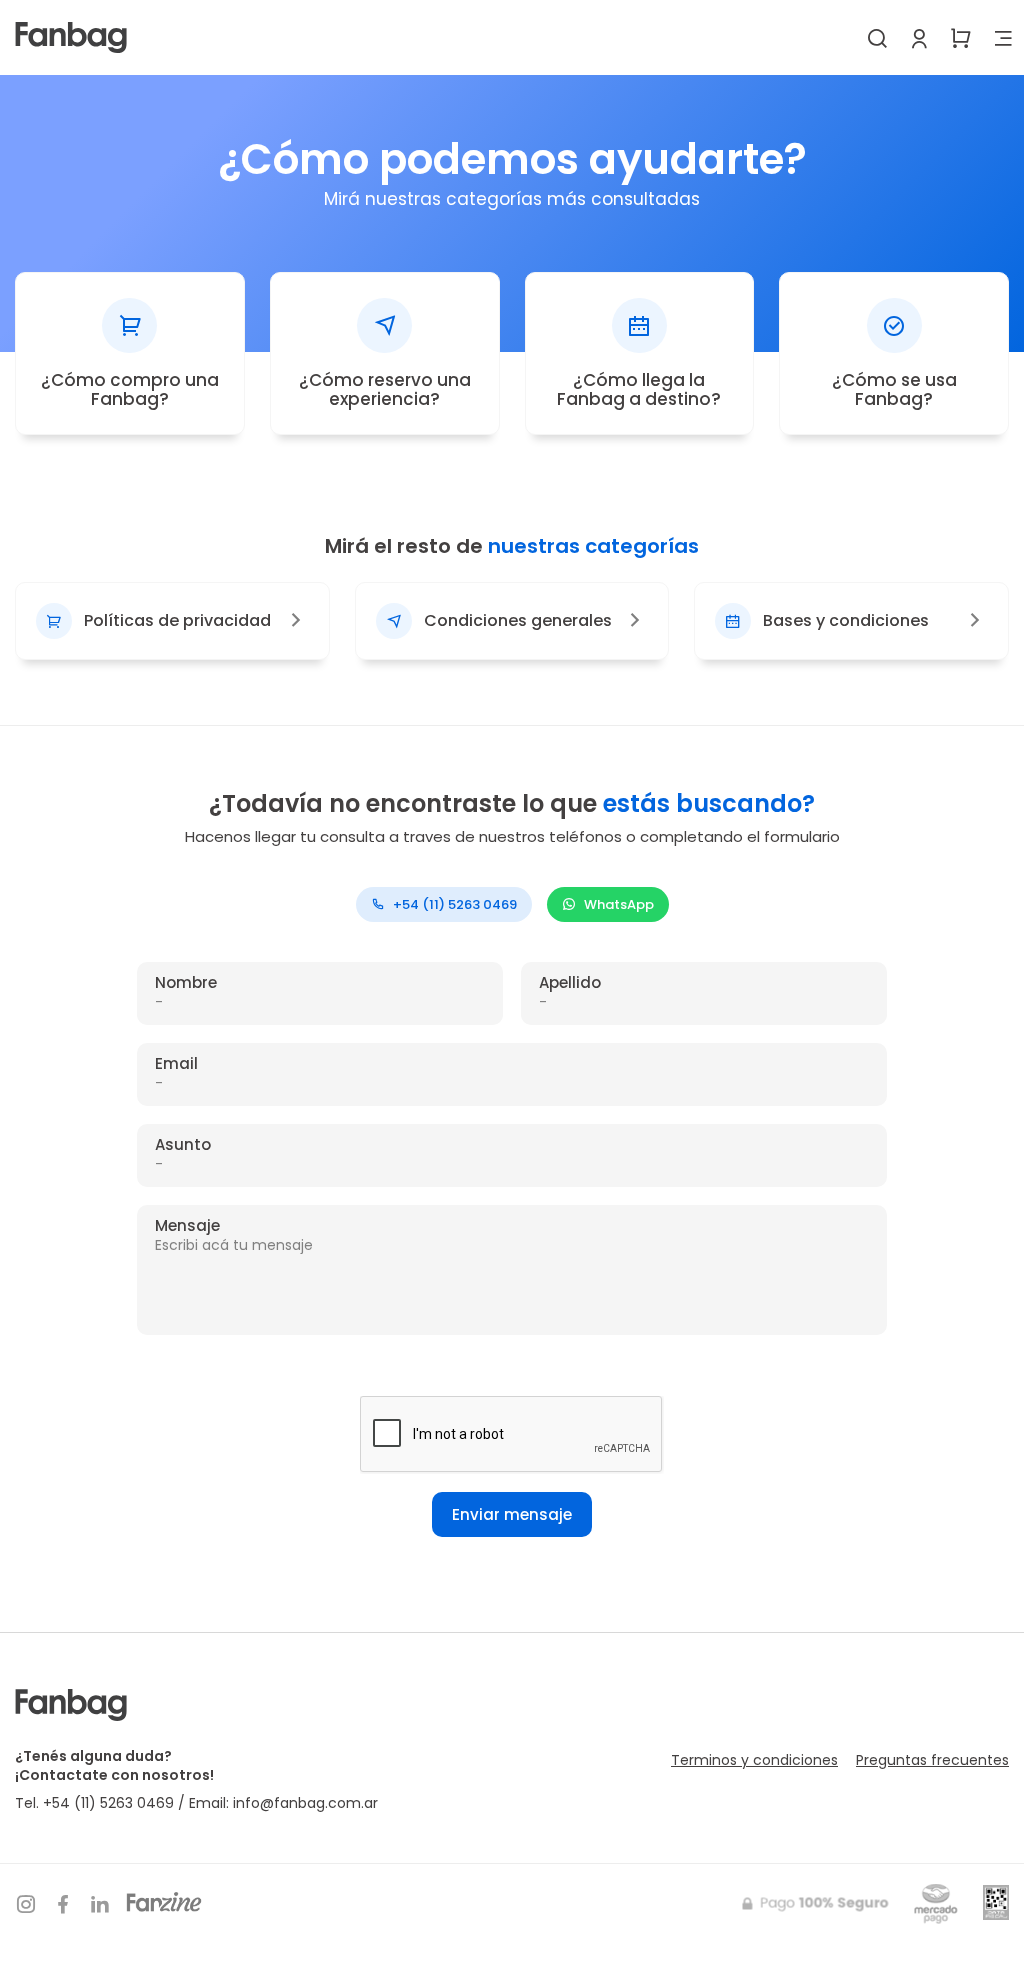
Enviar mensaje (512, 1514)
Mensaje (187, 1226)
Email (176, 1064)
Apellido (570, 983)
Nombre (186, 983)
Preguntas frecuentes (932, 1760)
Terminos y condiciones (754, 1760)
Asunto (183, 1145)
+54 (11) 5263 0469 (455, 904)
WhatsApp (619, 904)
